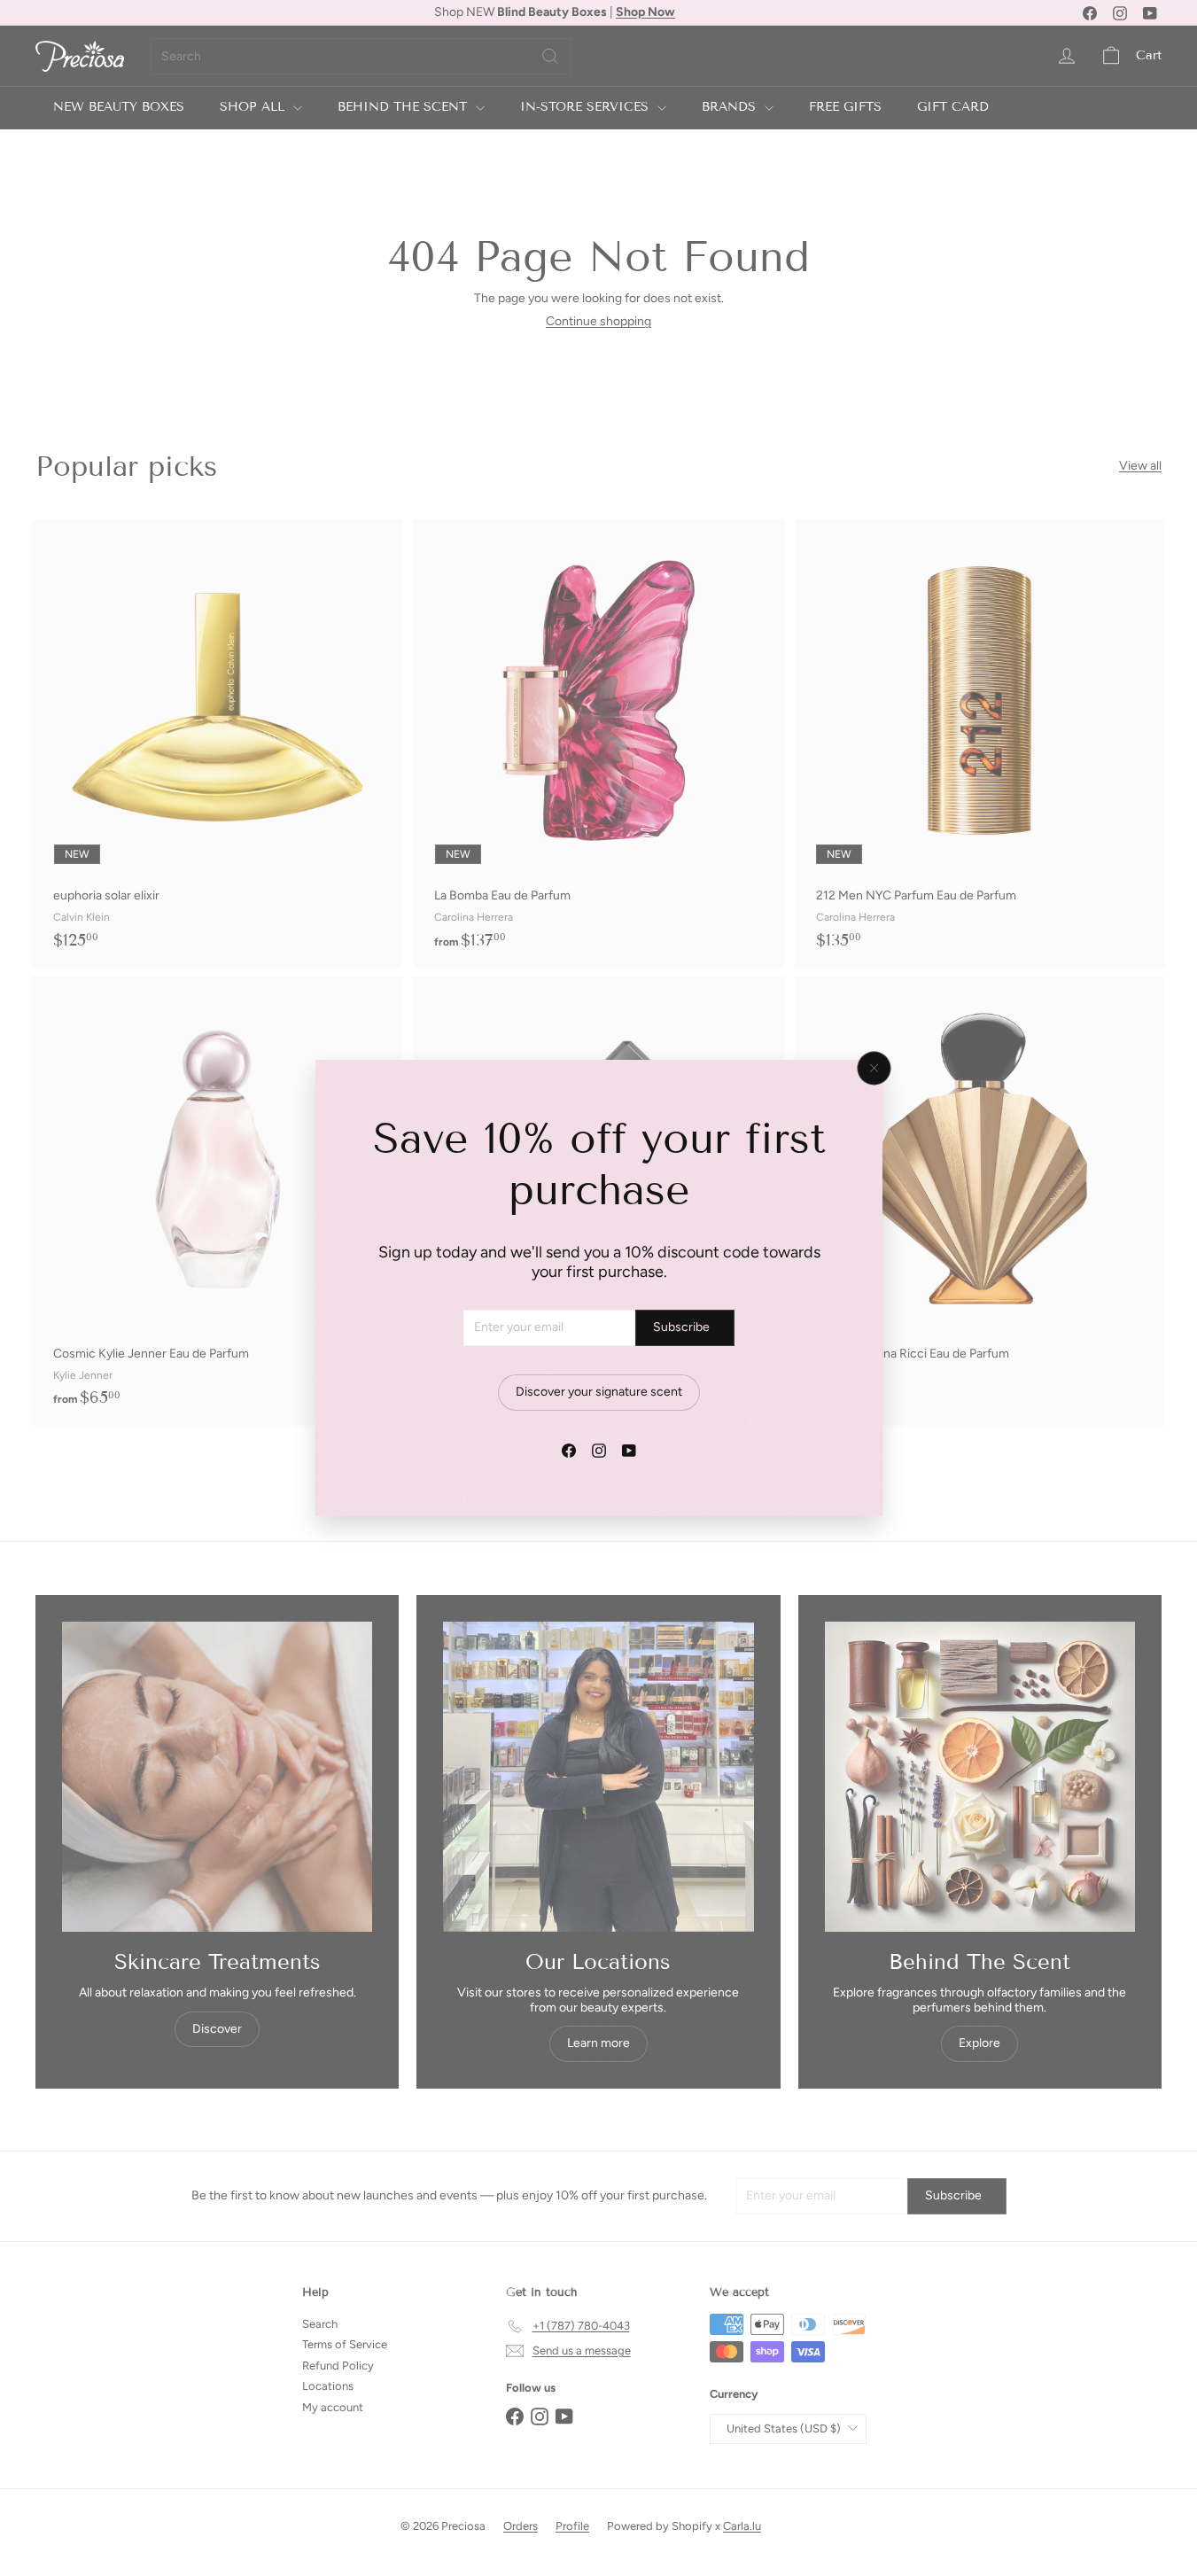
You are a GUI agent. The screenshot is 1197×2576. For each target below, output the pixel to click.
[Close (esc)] (874, 1069)
